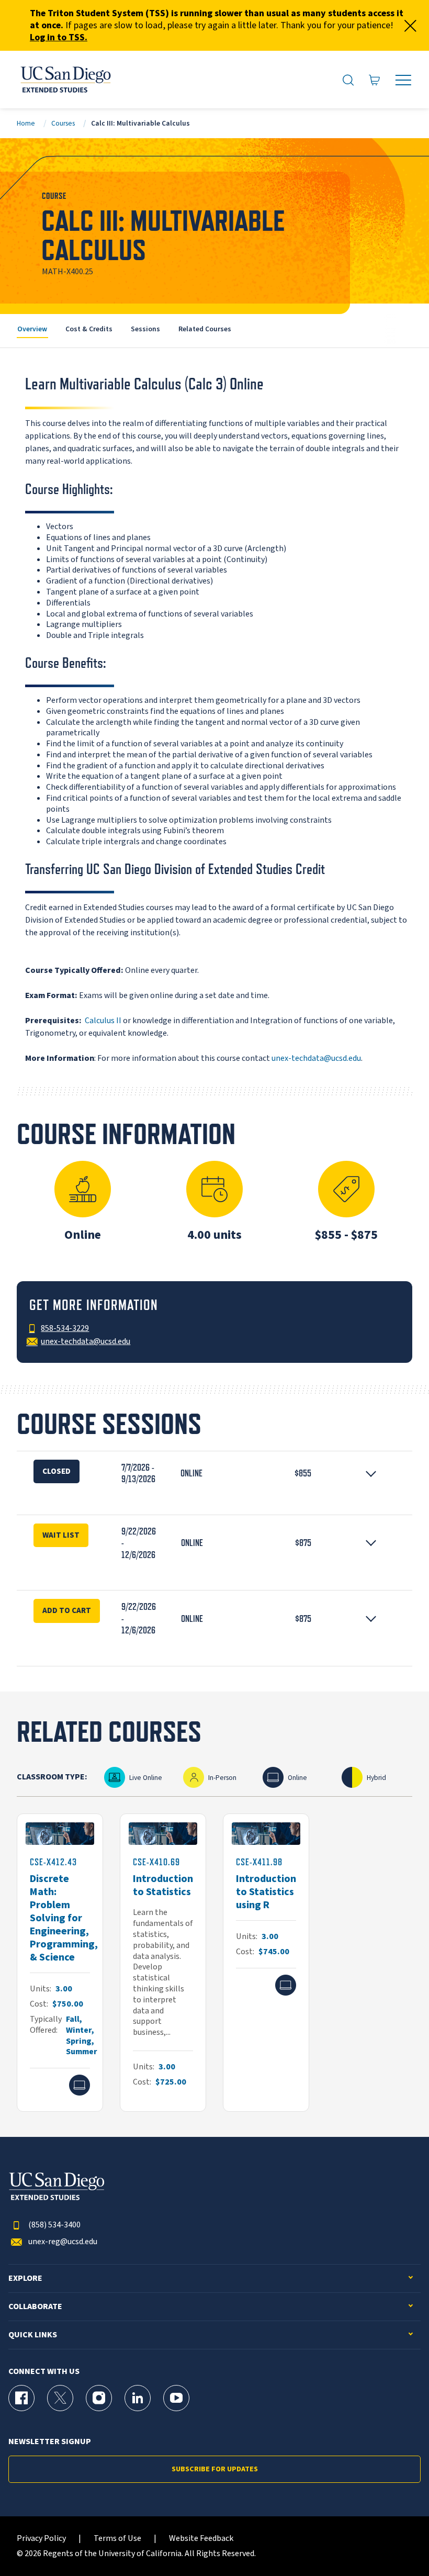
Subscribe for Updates (215, 2469)
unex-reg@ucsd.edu (63, 2242)
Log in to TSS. (59, 37)
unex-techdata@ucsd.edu (316, 1058)
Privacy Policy (41, 2539)
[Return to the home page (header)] (65, 80)
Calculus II (103, 1021)
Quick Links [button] (33, 2335)
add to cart (67, 1610)
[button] (214, 1474)
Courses (63, 123)
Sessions (145, 329)
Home (26, 123)
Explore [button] (25, 2278)
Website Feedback (201, 2539)
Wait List (61, 1535)
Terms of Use (117, 2539)
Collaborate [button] (35, 2307)
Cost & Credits (89, 329)
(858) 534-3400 (54, 2225)
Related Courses (205, 329)
